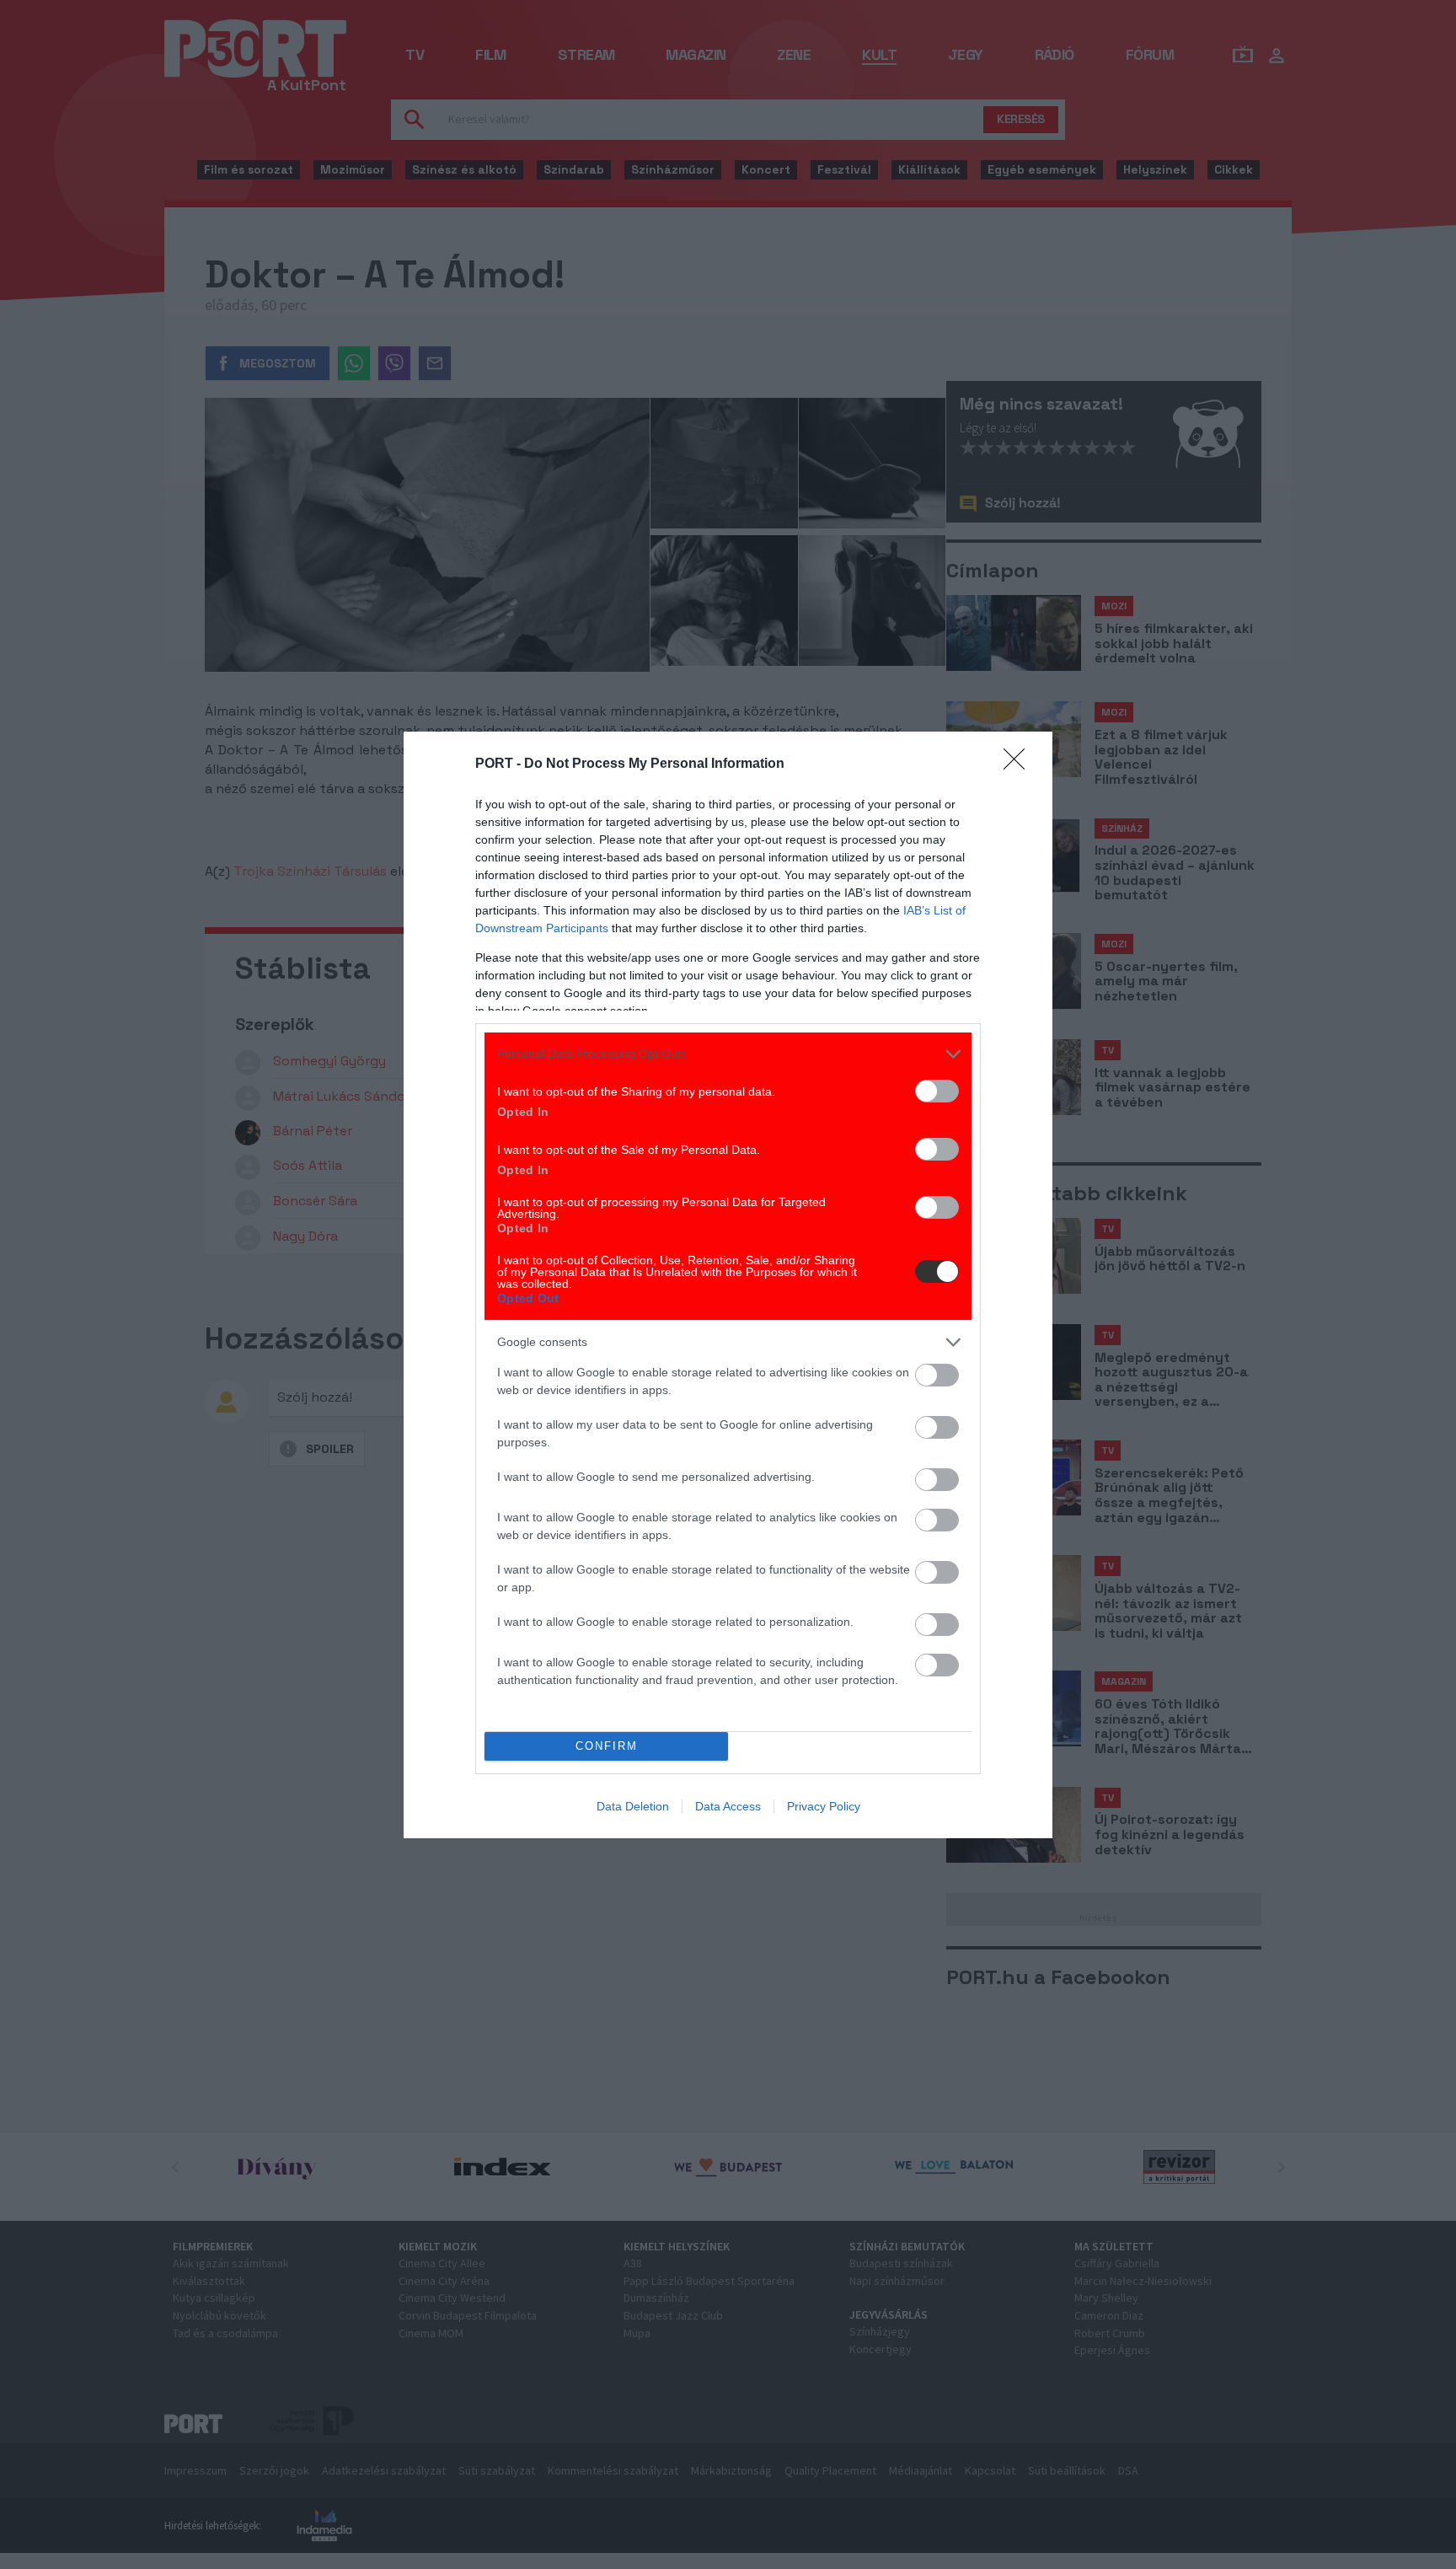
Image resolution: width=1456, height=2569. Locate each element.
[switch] (937, 1091)
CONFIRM (607, 1746)
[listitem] (728, 1054)
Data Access (728, 1806)
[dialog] (728, 1285)
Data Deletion (633, 1806)
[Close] (1020, 764)
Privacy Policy (824, 1806)
